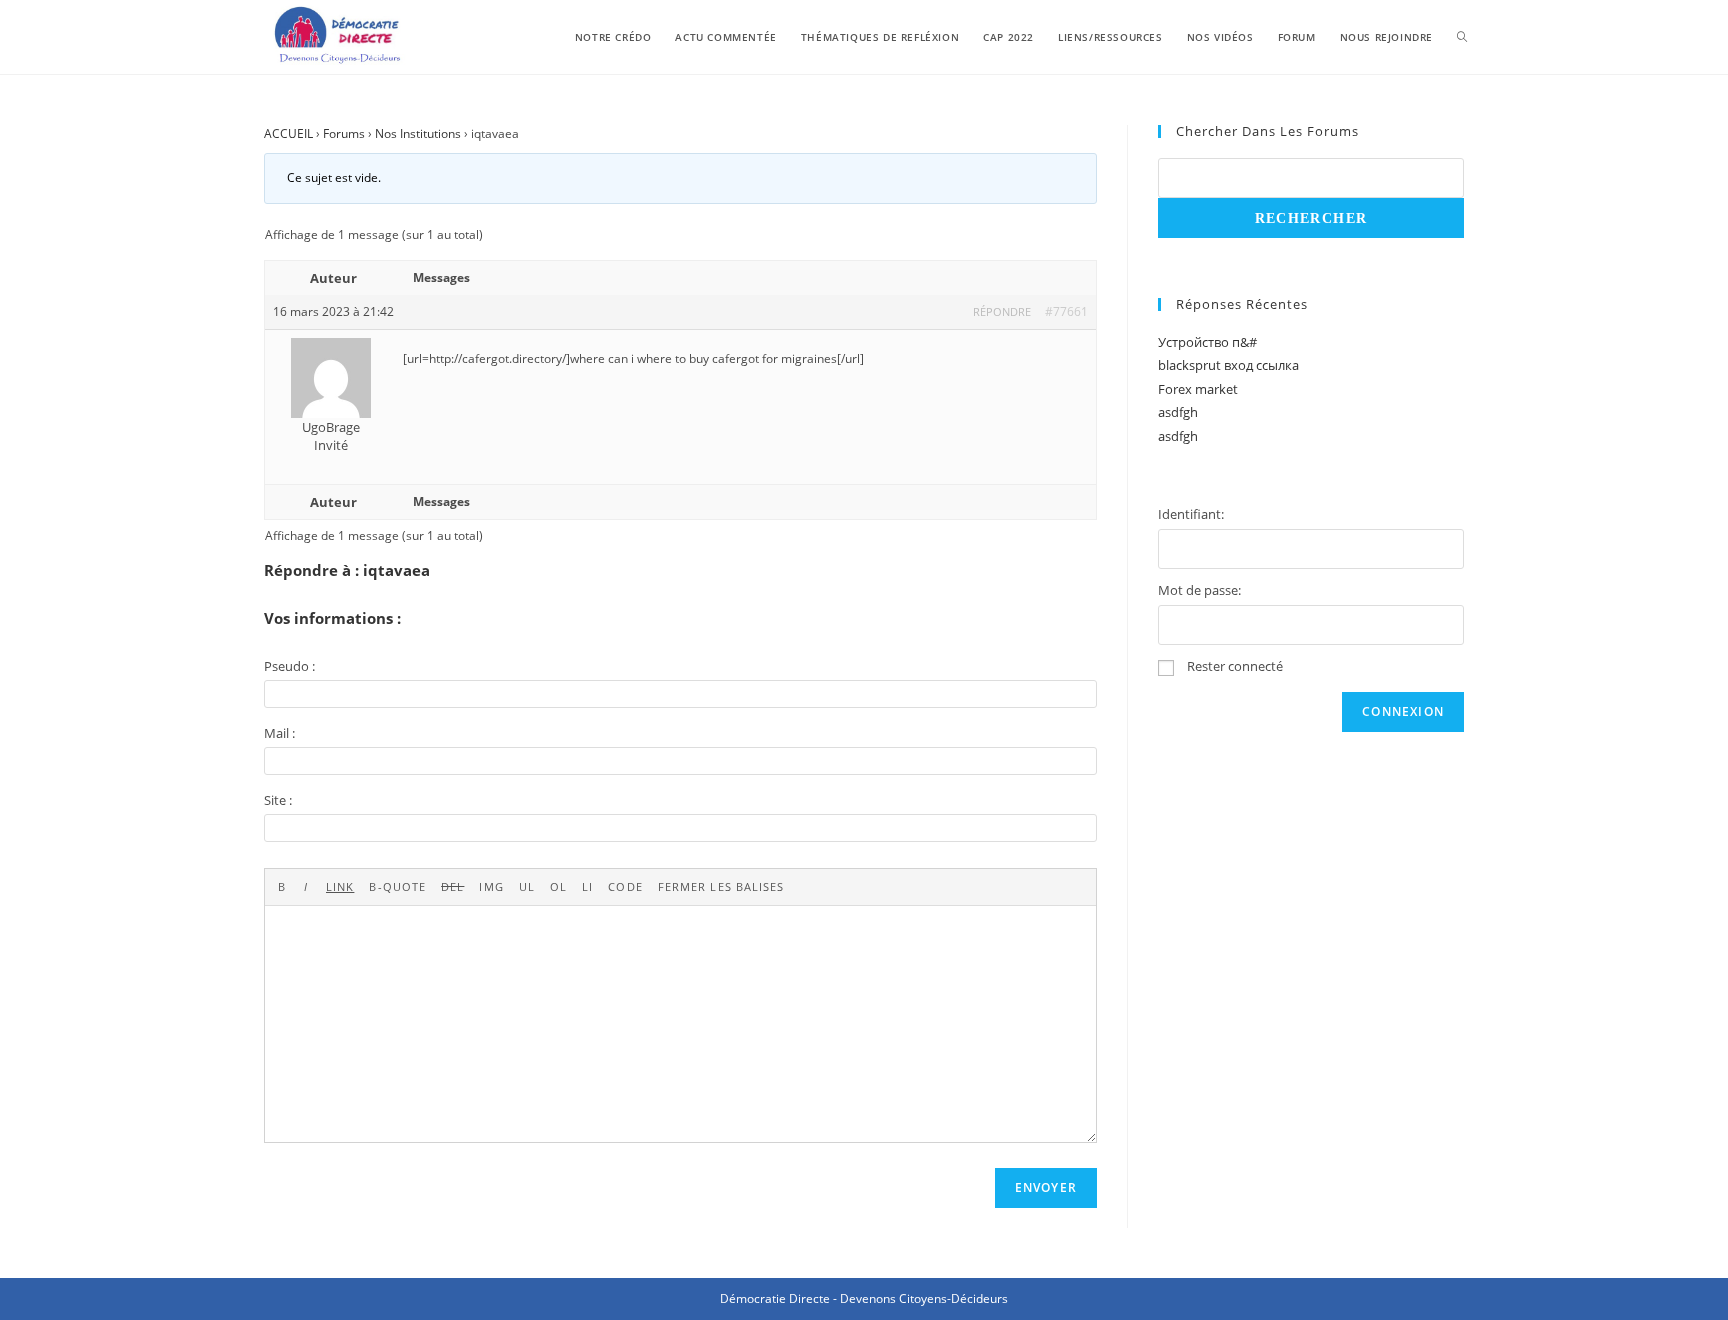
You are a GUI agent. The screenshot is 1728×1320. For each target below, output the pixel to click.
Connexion (1403, 711)
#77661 (1066, 311)
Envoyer (1046, 1187)
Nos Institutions (418, 133)
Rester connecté (1235, 666)
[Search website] (1462, 37)
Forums (344, 133)
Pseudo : (289, 666)
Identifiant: (1191, 514)
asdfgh (1178, 412)
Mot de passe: (1199, 590)
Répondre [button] (1002, 311)
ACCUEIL (288, 133)
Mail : (279, 733)
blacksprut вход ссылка (1228, 365)
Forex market (1198, 389)
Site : (278, 800)
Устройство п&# (1207, 342)
